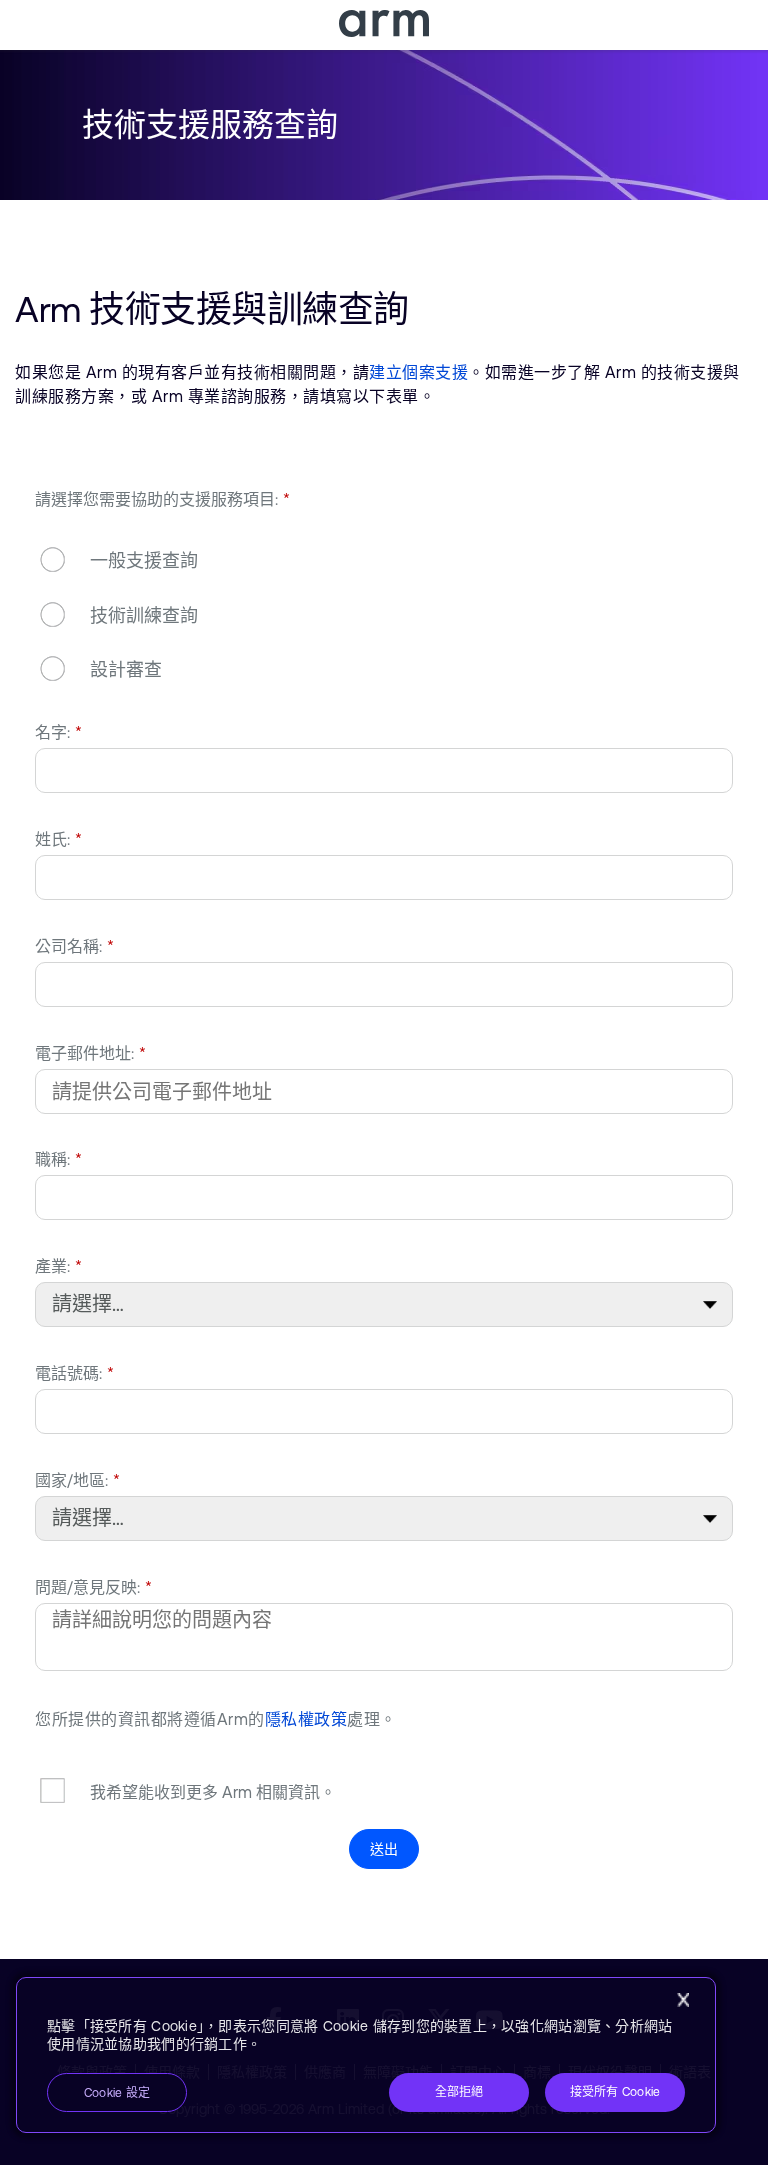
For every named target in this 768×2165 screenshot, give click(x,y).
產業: (58, 1266)
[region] (366, 2055)
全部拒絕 (459, 2092)
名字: (58, 732)
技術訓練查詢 (144, 615)
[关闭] (683, 2000)
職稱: (58, 1159)
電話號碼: (74, 1373)
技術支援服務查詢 (210, 124)
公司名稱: (74, 946)
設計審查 (126, 669)
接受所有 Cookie (615, 2092)
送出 (384, 1849)
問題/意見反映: (93, 1587)
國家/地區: (77, 1480)
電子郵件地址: (90, 1053)
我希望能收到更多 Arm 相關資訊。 (213, 1792)
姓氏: (58, 839)
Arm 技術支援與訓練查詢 (212, 310)
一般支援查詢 (144, 561)
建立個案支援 (418, 372)
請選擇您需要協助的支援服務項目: (162, 499)
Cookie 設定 (117, 2093)
